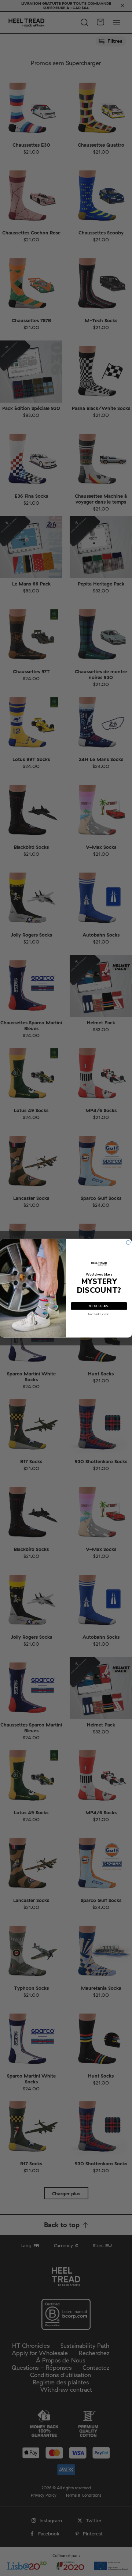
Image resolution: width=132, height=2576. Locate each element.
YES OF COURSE (99, 1306)
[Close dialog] (128, 1242)
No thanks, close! (99, 1314)
